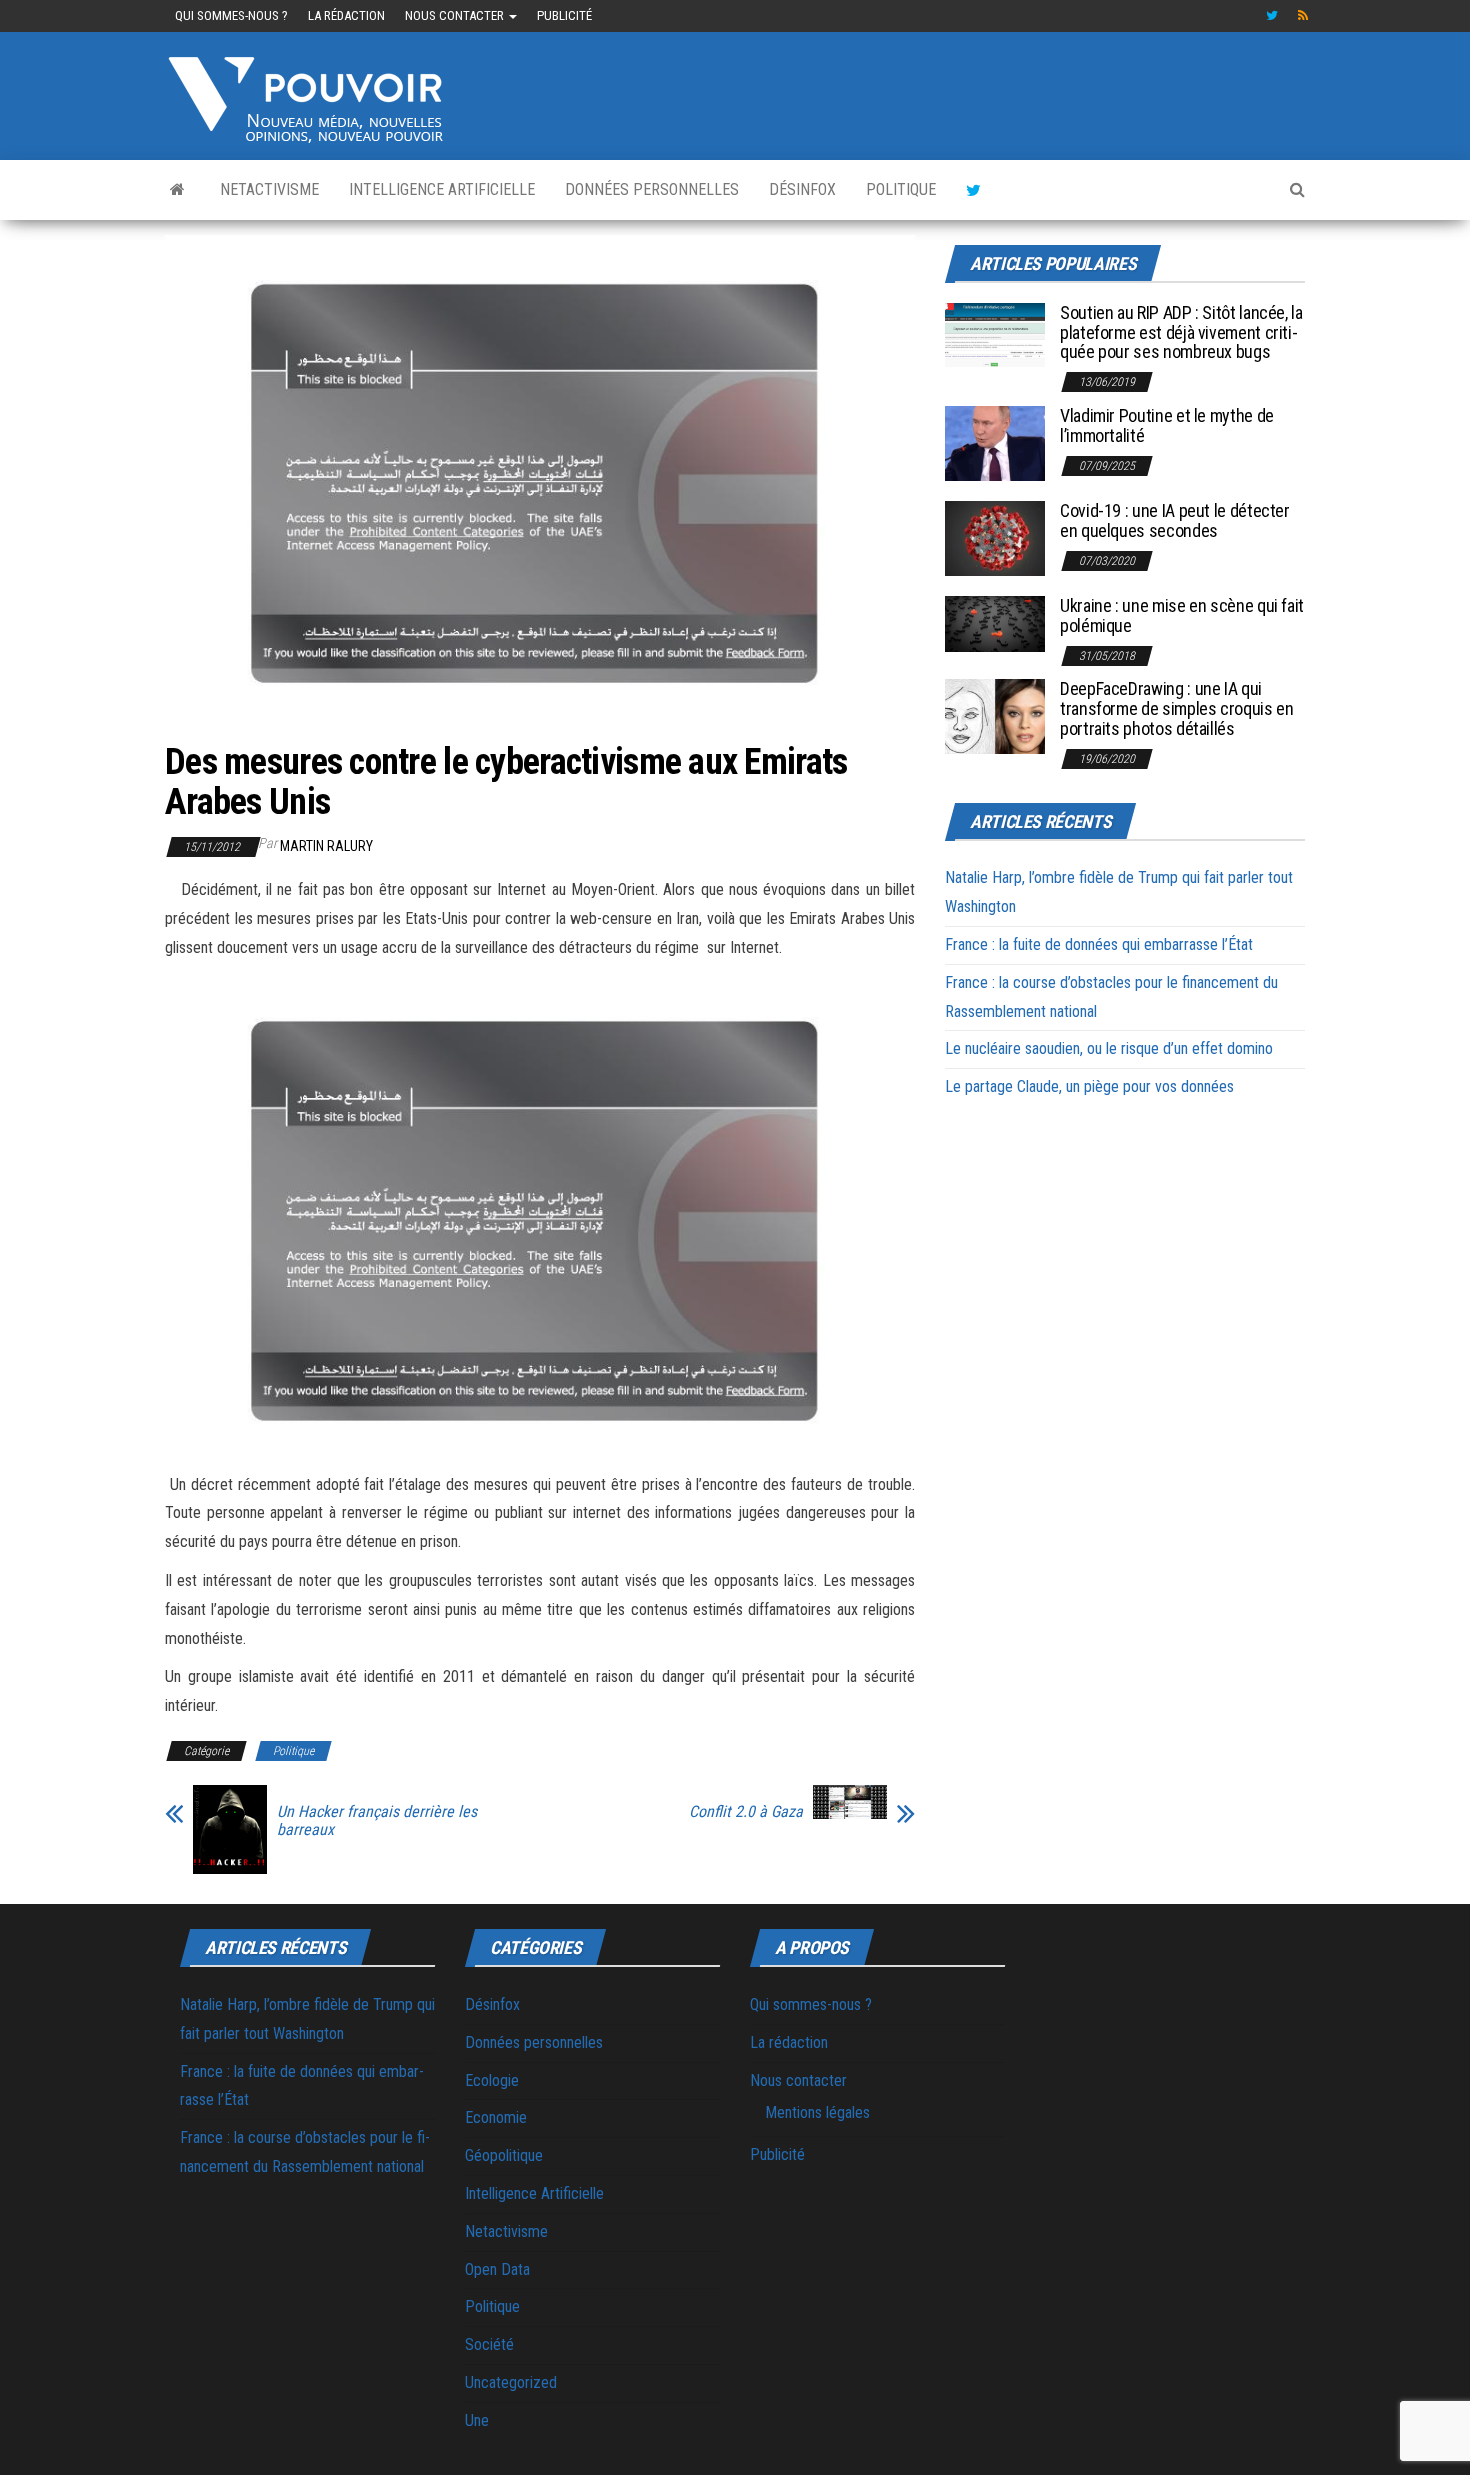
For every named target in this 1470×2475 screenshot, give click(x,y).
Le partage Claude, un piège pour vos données (1089, 1086)
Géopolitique (504, 2155)
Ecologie (492, 2080)
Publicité (564, 15)
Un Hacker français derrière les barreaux (377, 1821)
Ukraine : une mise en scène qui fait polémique (1182, 615)
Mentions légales (817, 2112)
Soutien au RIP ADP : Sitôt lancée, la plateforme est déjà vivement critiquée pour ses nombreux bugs (1181, 332)
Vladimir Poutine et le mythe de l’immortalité (1167, 425)
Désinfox (802, 189)
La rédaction (346, 15)
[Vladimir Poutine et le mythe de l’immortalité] (995, 442)
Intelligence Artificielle (442, 189)
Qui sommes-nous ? (231, 15)
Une (477, 2420)
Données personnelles (652, 189)
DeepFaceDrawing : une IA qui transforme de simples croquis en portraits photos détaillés (1176, 708)
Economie (496, 2117)
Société (489, 2344)
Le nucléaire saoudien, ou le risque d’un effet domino (1109, 1048)
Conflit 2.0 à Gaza (746, 1812)
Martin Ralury (326, 846)
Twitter (1272, 16)
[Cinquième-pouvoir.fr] (177, 190)
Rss (1304, 16)
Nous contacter (456, 15)
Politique (901, 189)
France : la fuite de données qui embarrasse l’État (1099, 944)
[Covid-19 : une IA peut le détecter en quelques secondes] (995, 537)
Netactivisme (269, 189)
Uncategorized (511, 2382)
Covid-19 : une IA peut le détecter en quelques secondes (1175, 520)
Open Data (497, 2269)
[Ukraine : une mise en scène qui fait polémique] (995, 622)
